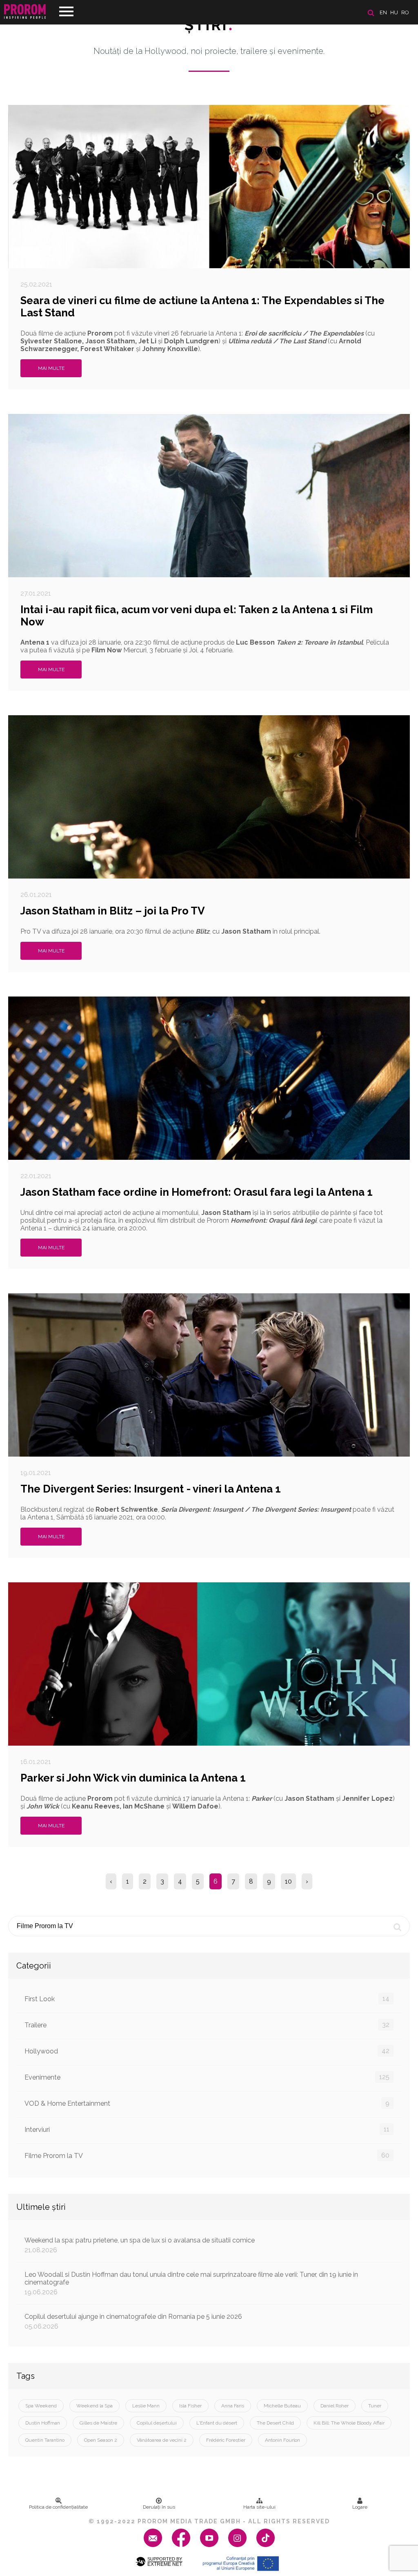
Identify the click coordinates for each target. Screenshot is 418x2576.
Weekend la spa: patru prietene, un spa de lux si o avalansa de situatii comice (140, 2245)
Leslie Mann (146, 2406)
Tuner (375, 2406)
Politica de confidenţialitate (58, 2507)
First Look (207, 1999)
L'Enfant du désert (217, 2423)
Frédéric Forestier (226, 2440)
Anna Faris (233, 2406)
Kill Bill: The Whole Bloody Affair (349, 2423)
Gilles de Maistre (98, 2423)
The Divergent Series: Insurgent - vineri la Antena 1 (151, 1489)
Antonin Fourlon (282, 2440)
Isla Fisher (190, 2406)
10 (288, 1881)
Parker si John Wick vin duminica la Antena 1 (133, 1778)
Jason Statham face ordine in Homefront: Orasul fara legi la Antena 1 (197, 1192)
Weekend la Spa (94, 2406)
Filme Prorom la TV (207, 2156)
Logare (360, 2507)
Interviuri (207, 2129)
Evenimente (207, 2077)
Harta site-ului (259, 2507)
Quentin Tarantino (45, 2440)
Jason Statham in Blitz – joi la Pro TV (113, 911)
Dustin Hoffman (43, 2423)
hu (394, 12)
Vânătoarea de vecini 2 (162, 2440)
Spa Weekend (41, 2406)
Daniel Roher (335, 2406)
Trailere (207, 2025)
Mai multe (51, 368)
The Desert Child (275, 2423)
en (383, 12)
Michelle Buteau (282, 2406)
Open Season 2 (101, 2440)
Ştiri (209, 25)
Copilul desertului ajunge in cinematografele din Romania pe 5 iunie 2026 (133, 2321)
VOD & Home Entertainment (207, 2103)
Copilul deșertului (157, 2423)
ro (405, 12)
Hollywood (207, 2051)
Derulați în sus (159, 2507)
